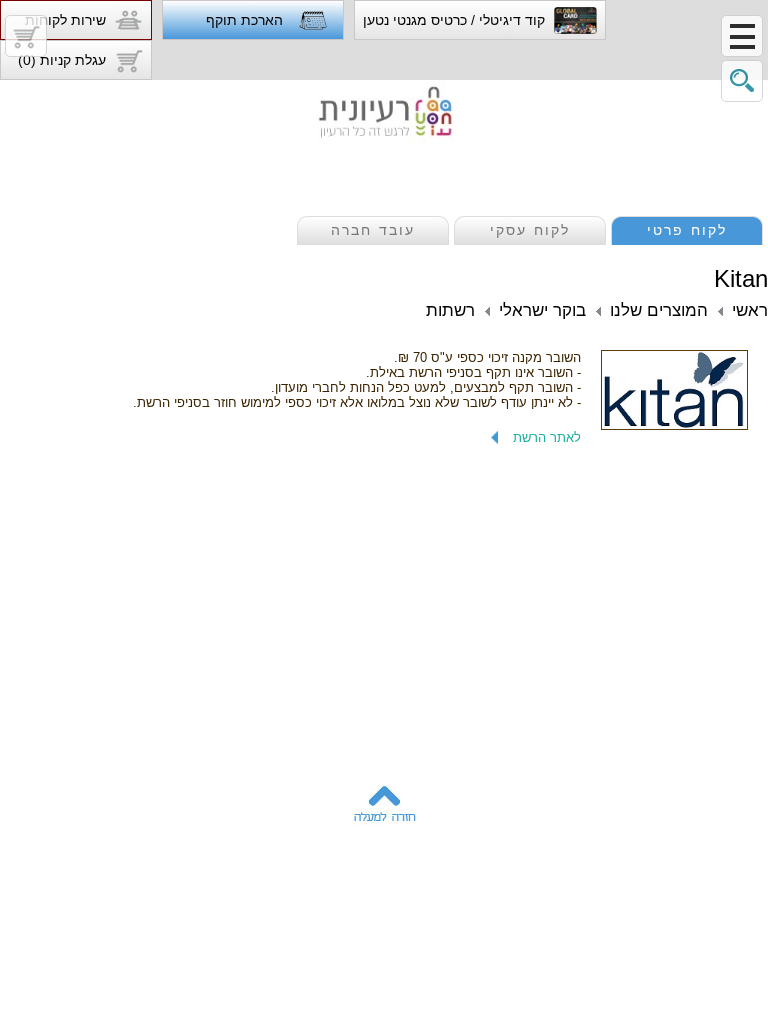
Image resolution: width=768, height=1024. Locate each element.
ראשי (750, 310)
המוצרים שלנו (659, 310)
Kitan (741, 278)
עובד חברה (373, 230)
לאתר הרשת (547, 437)
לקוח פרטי (687, 230)
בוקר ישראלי (542, 310)
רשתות (450, 310)
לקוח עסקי (530, 230)
